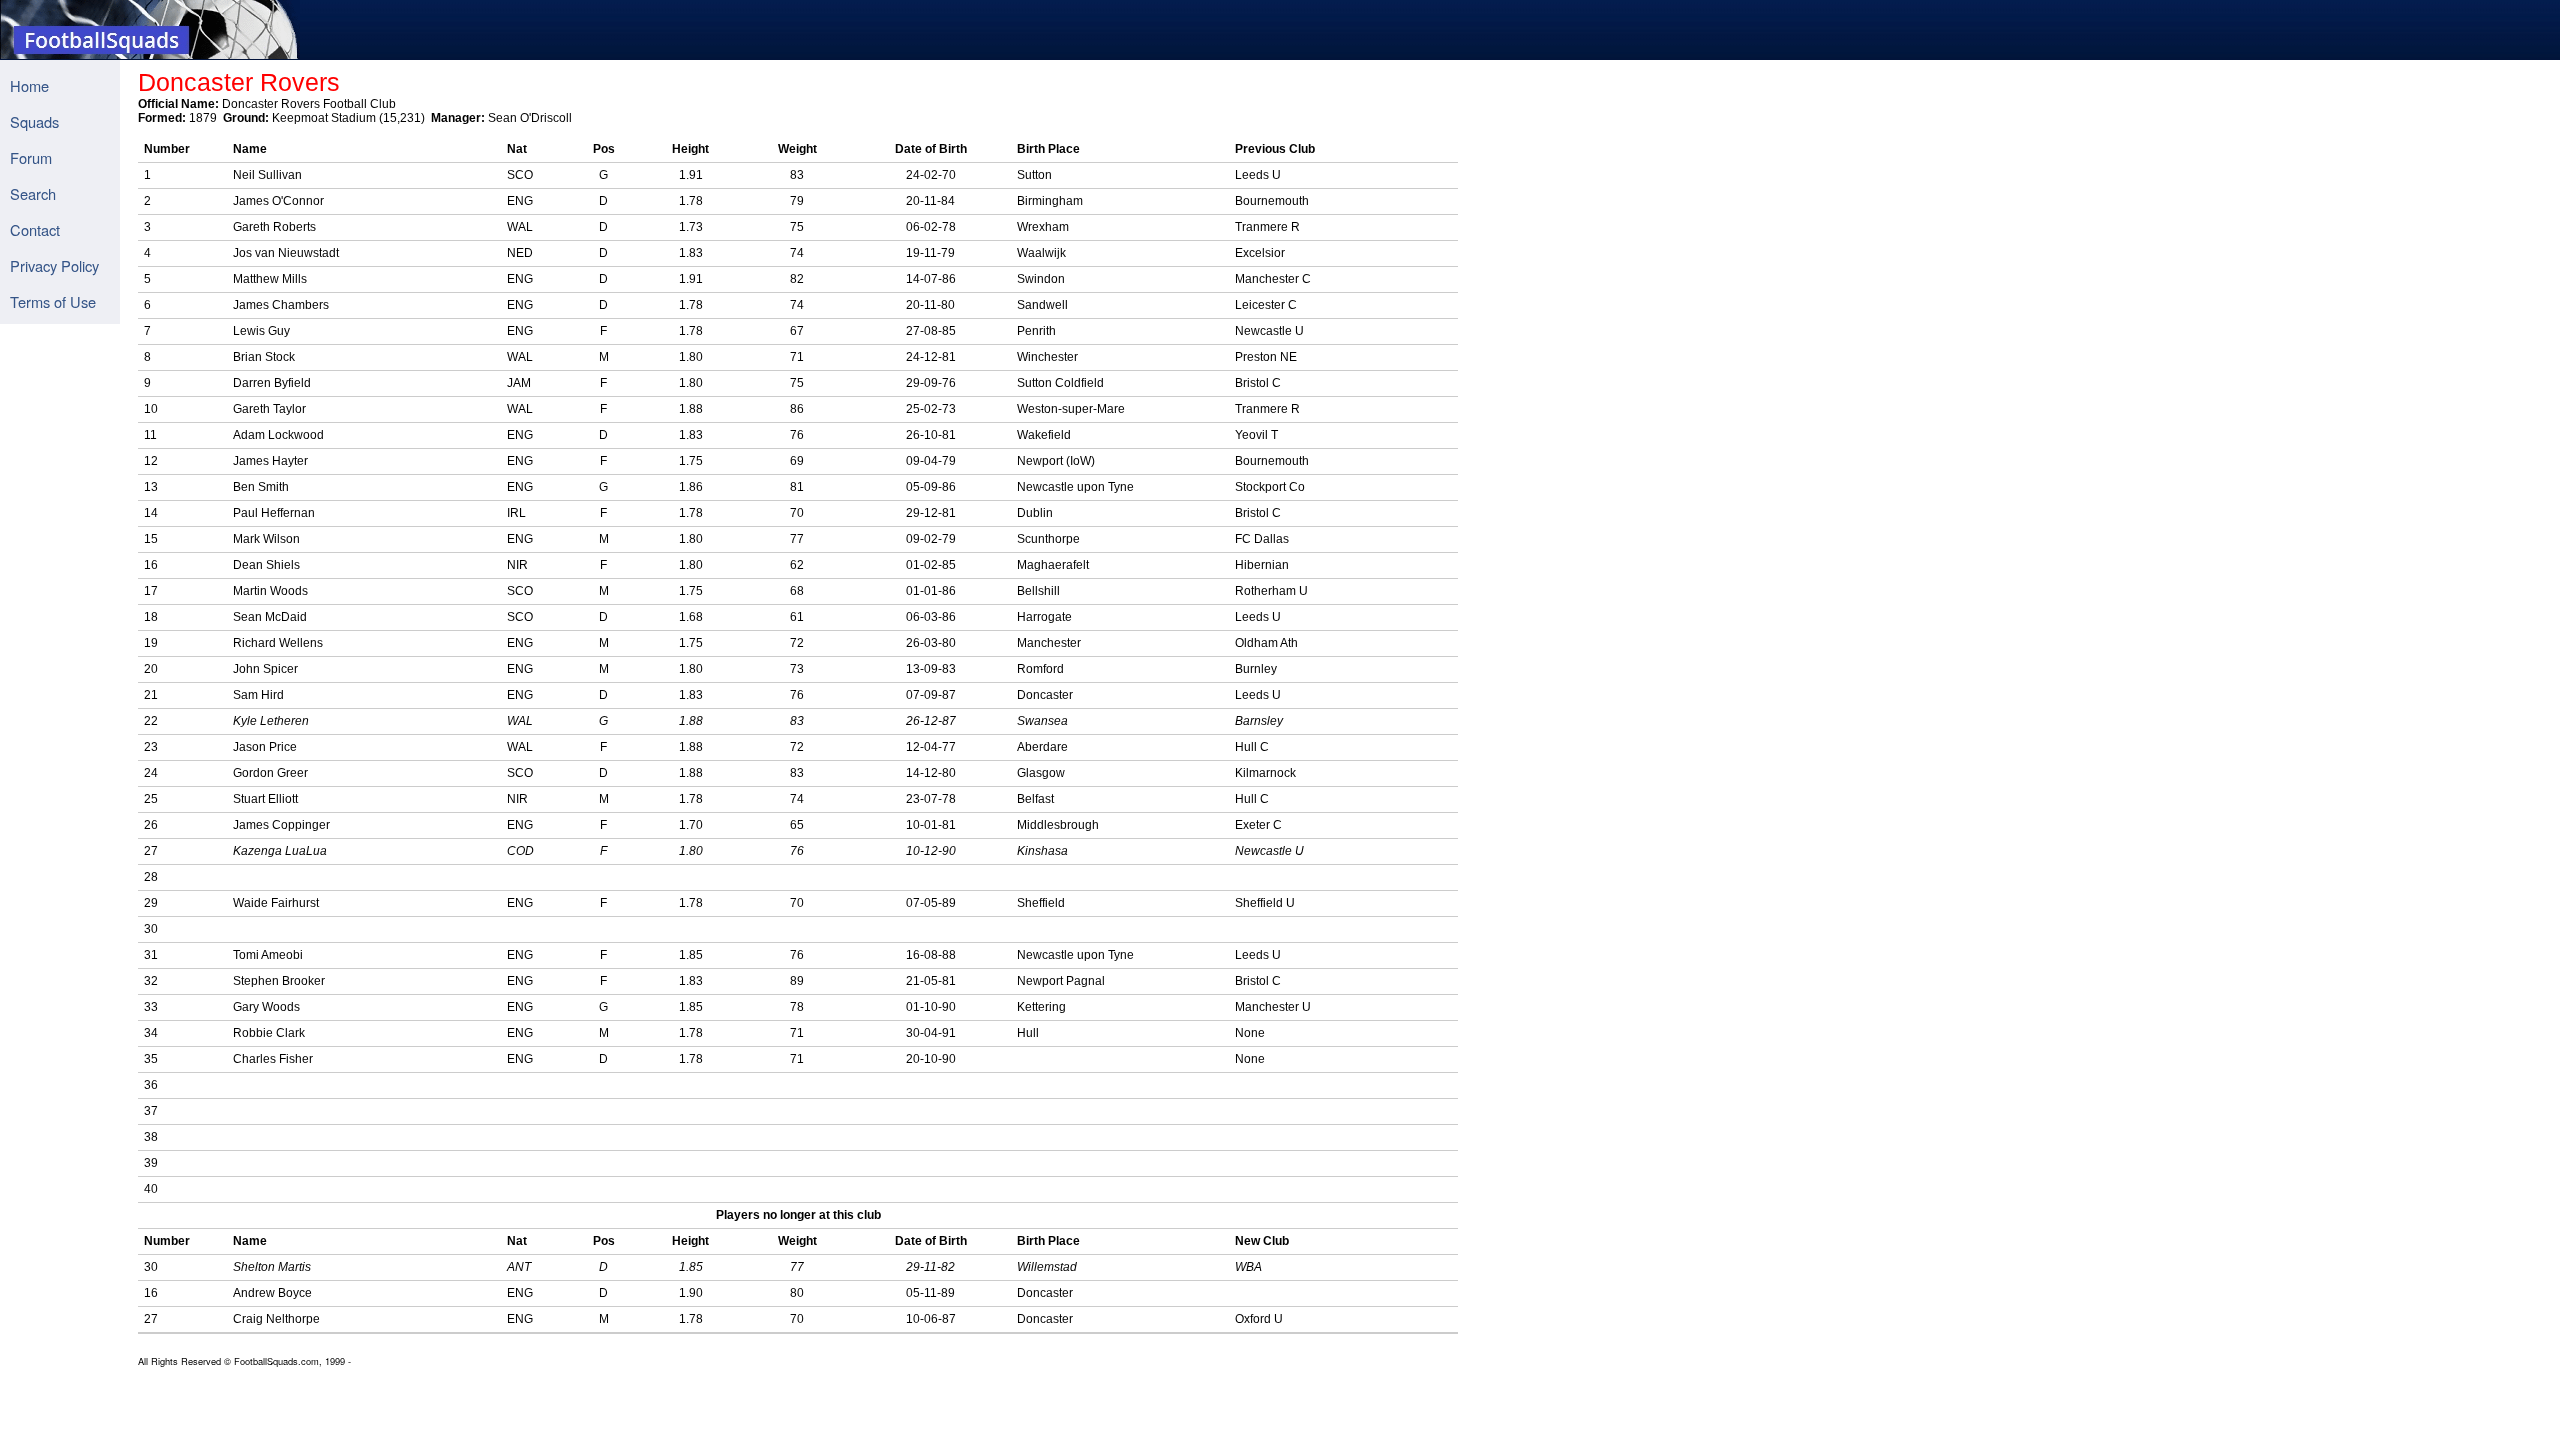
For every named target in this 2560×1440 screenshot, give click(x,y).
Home (29, 85)
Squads (34, 121)
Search (33, 193)
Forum (31, 157)
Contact (35, 229)
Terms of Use (53, 301)
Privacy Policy (54, 265)
